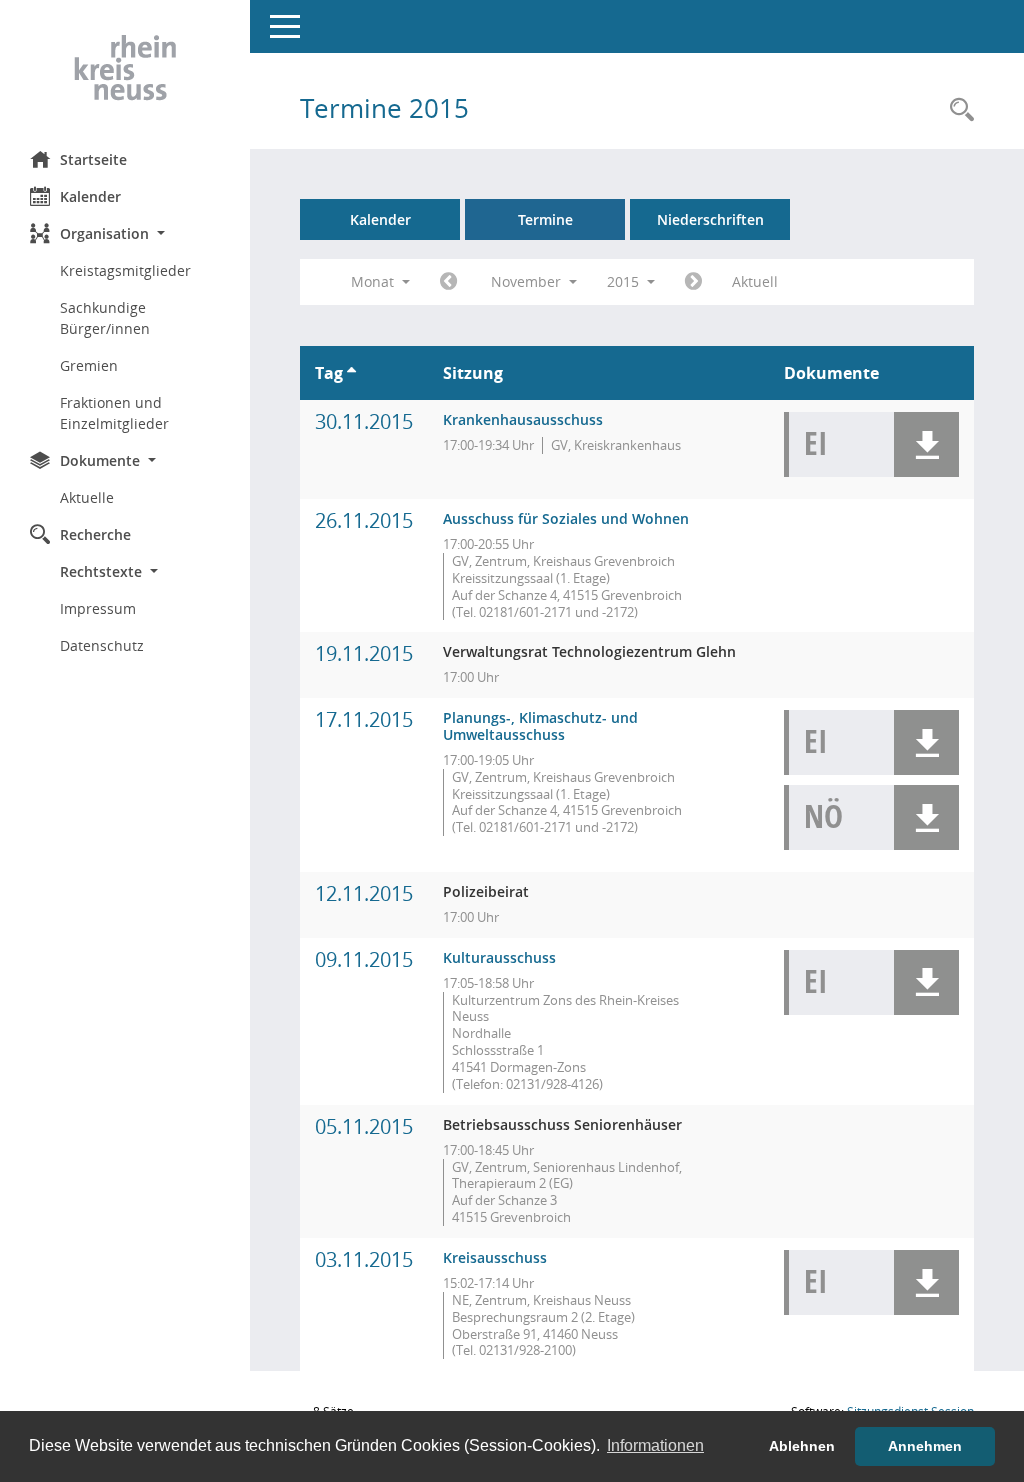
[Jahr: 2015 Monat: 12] (693, 282)
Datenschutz (102, 645)
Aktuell (755, 281)
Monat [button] (374, 281)
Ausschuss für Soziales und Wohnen (566, 518)
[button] (125, 233)
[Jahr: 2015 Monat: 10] (448, 282)
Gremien (89, 365)
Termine (545, 219)
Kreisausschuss (495, 1257)
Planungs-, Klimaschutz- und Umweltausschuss (540, 726)
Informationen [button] (655, 1445)
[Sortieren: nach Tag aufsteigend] (351, 373)
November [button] (528, 281)
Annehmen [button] (925, 1446)
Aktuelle (87, 497)
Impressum (98, 608)
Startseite (93, 159)
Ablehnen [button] (802, 1446)
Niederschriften (710, 219)
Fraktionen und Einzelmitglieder (114, 413)
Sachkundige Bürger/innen (105, 318)
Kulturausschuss (499, 957)
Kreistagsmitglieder (125, 270)
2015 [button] (625, 281)
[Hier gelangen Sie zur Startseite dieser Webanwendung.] (125, 68)
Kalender (90, 196)
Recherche (95, 534)
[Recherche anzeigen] (957, 110)
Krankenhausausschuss (523, 419)
